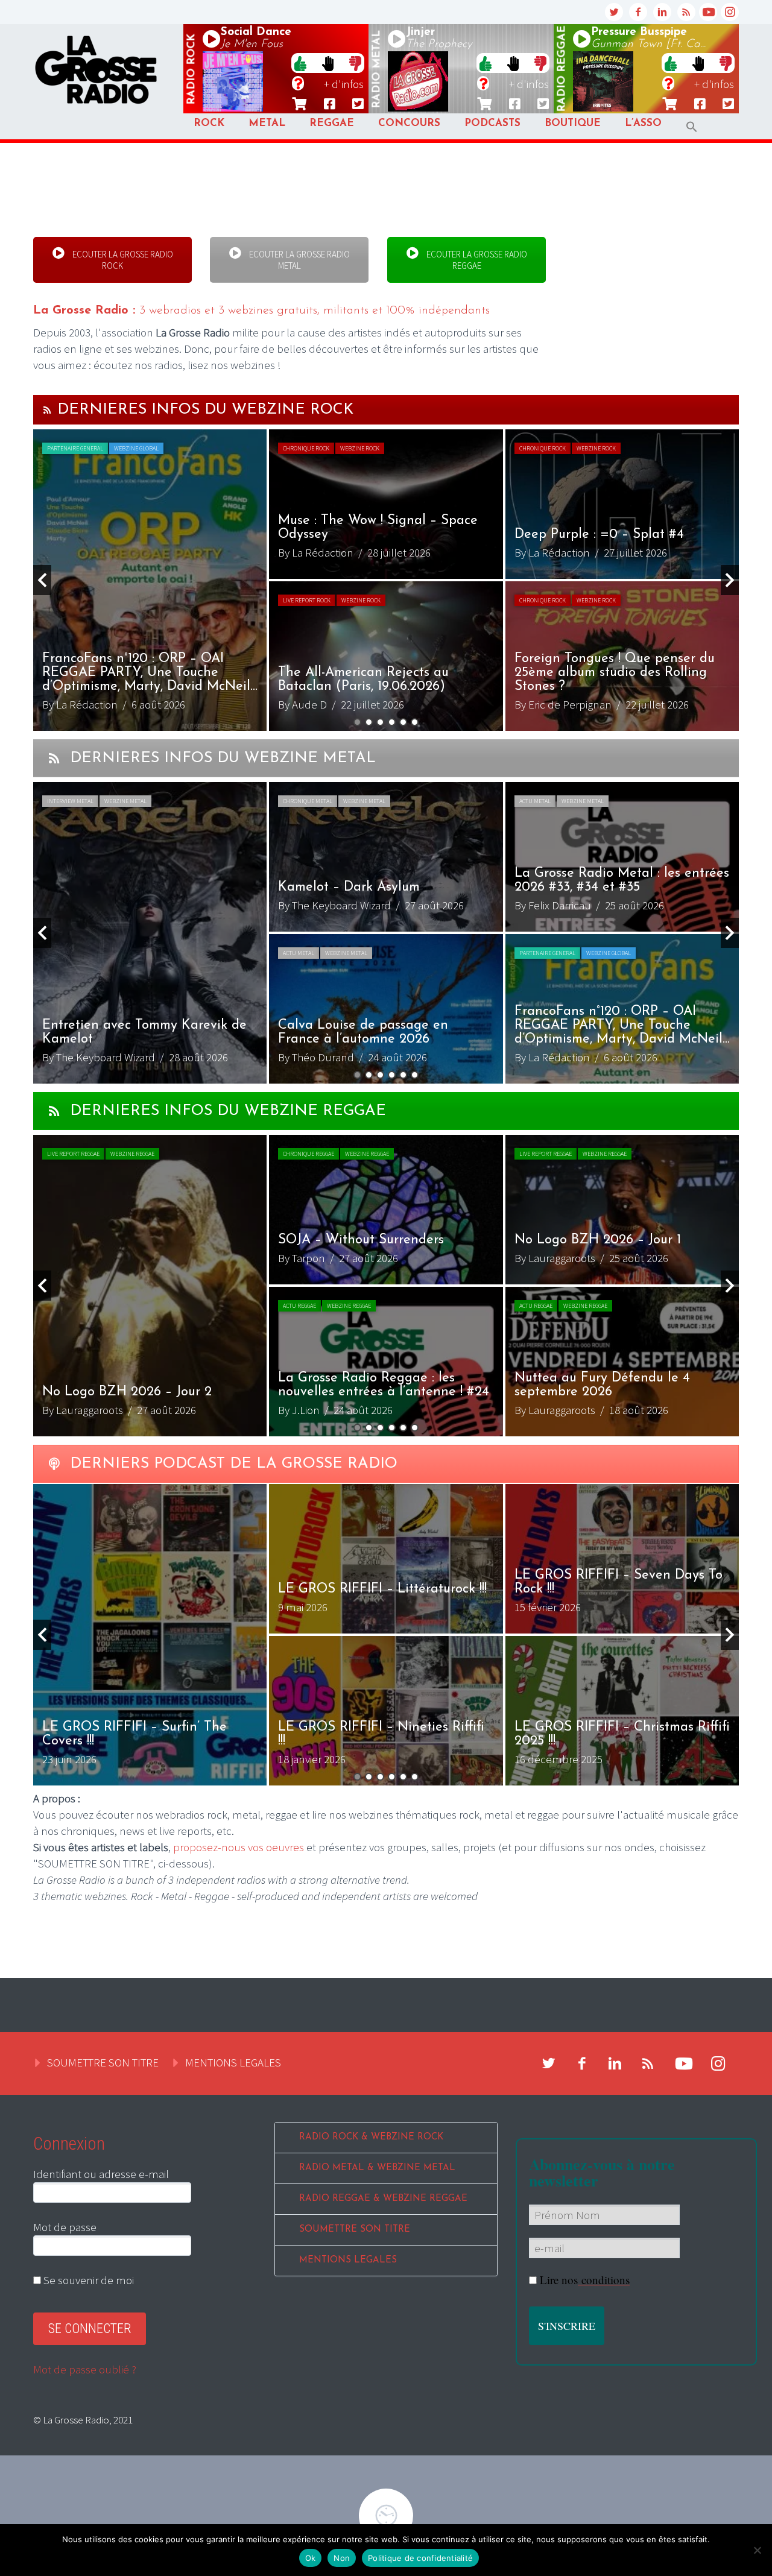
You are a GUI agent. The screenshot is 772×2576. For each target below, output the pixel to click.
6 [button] (415, 722)
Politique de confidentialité (420, 2558)
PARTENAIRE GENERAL (75, 448)
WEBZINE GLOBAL (136, 448)
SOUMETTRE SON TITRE (103, 2062)
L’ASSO (643, 123)
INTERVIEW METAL (70, 801)
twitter (614, 12)
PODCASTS (492, 123)
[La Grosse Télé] (708, 12)
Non (342, 2558)
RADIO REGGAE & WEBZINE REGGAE (383, 2199)
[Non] (757, 2550)
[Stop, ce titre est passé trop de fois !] (328, 63)
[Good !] (300, 63)
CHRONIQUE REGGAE (308, 1154)
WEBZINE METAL (125, 801)
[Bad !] (355, 63)
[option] (386, 580)
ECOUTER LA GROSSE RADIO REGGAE (475, 260)
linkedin (662, 12)
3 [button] (380, 722)
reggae (562, 69)
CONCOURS (409, 123)
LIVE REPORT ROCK (307, 600)
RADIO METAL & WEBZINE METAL (377, 2168)
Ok (311, 2558)
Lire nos (585, 2280)
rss (686, 12)
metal (377, 69)
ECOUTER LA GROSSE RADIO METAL (299, 260)
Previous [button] (42, 580)
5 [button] (403, 722)
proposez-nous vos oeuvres (239, 1847)
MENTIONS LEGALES (233, 2062)
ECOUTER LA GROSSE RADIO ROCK (122, 260)
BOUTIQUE (573, 123)
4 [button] (392, 722)
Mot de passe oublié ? (85, 2369)
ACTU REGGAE (299, 1306)
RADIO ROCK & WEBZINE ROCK (371, 2137)
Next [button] (730, 580)
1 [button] (357, 722)
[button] (692, 127)
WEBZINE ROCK (360, 448)
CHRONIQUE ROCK (306, 448)
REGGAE (332, 123)
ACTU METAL (535, 801)
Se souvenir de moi (87, 2280)
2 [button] (369, 722)
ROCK (209, 123)
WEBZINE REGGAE (132, 1154)
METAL (267, 123)
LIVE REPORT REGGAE (73, 1154)
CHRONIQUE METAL (308, 801)
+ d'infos (344, 84)
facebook (638, 12)
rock (192, 69)
